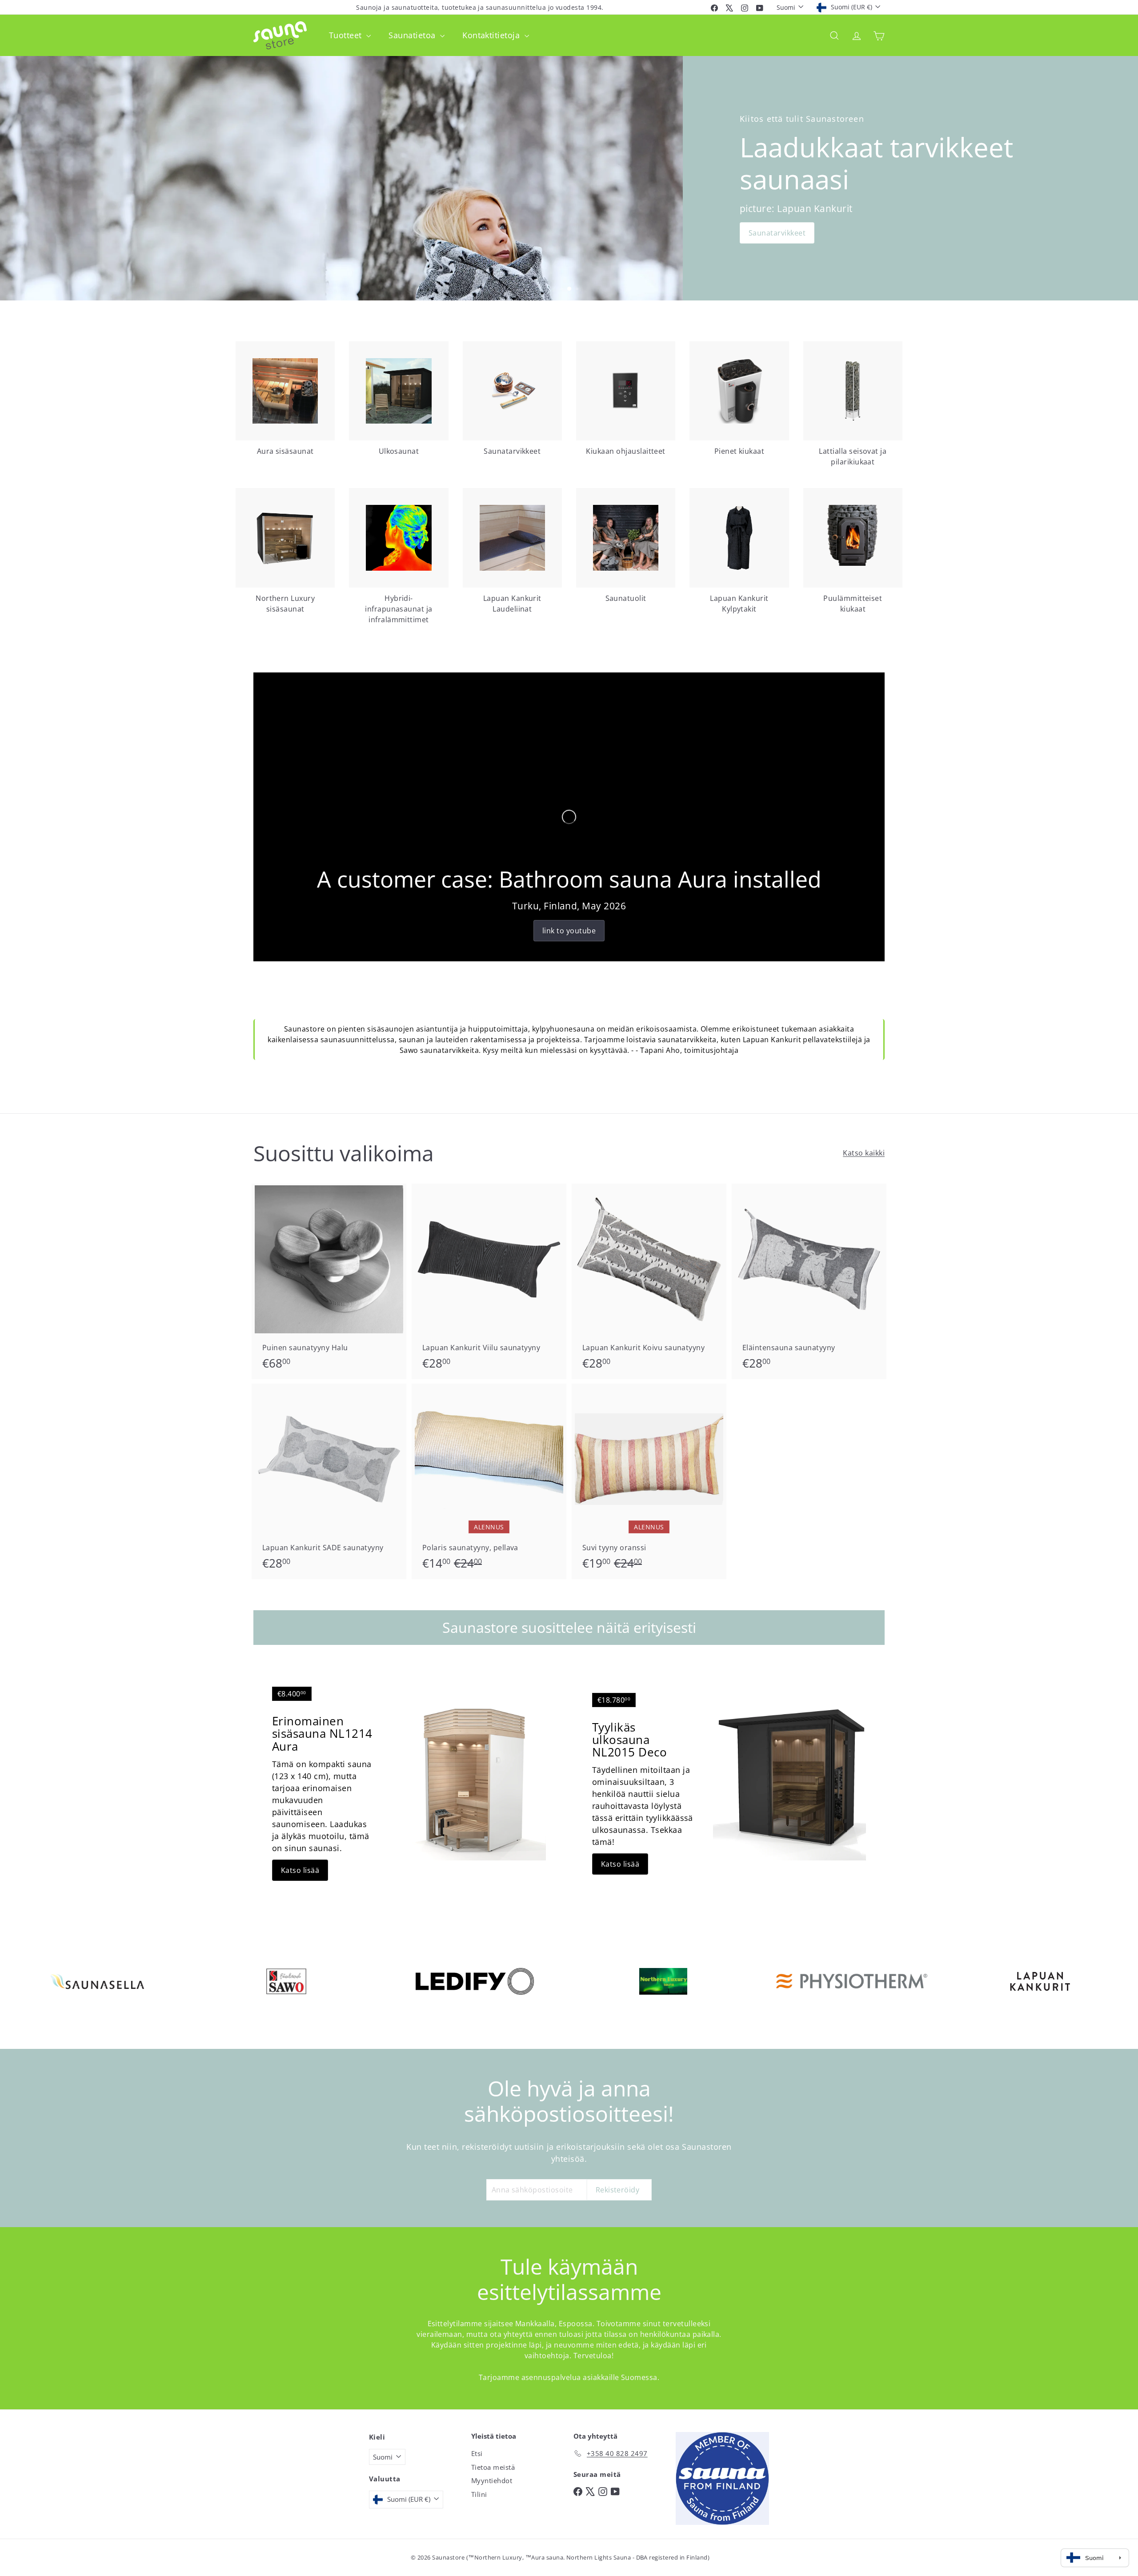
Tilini (479, 2494)
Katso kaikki (864, 1153)
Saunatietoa (413, 35)
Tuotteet (347, 35)
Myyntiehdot (492, 2480)
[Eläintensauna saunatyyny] (809, 1281)
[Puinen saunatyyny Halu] (329, 1281)
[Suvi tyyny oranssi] (649, 1481)
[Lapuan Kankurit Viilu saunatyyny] (489, 1281)
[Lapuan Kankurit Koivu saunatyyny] (649, 1281)
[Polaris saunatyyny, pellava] (489, 1481)
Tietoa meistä (493, 2467)
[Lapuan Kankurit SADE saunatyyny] (329, 1481)
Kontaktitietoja (492, 35)
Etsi (477, 2453)
